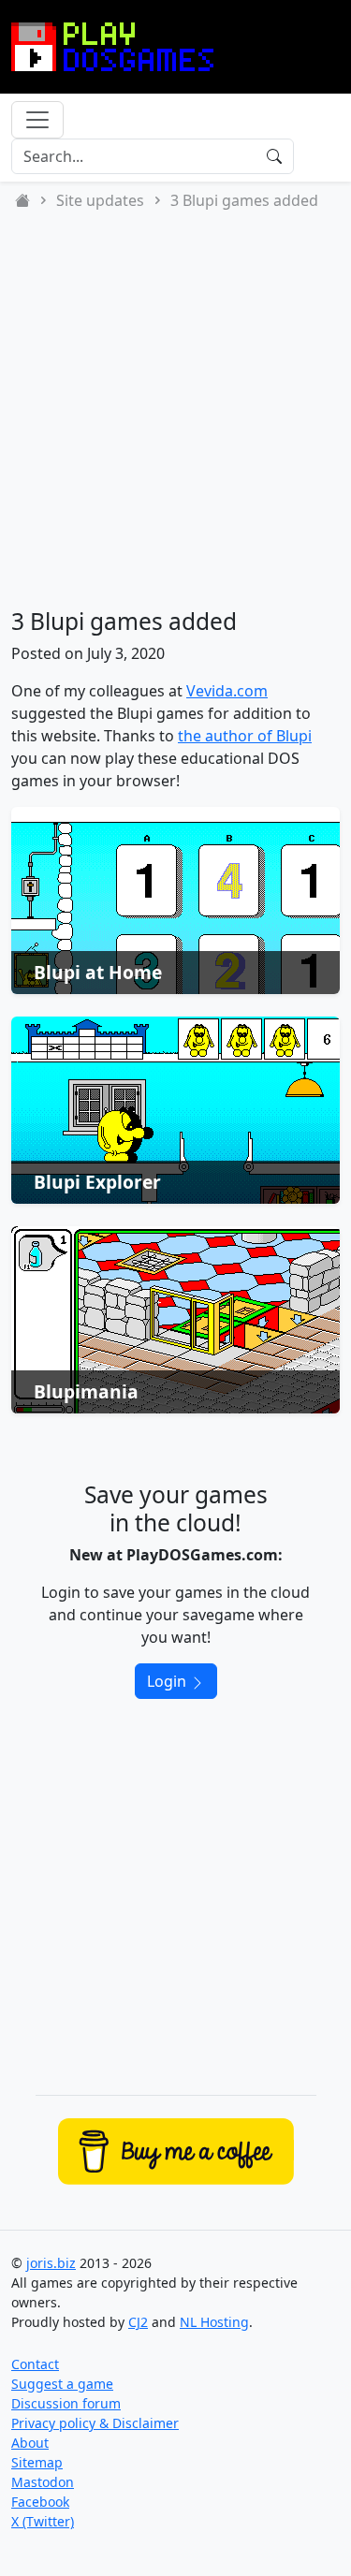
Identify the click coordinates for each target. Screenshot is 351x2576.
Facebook (40, 2502)
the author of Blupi (245, 736)
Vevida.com (227, 691)
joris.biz (51, 2263)
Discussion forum (66, 2403)
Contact (35, 2364)
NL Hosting (214, 2322)
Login (168, 1681)
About (30, 2443)
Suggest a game (62, 2384)
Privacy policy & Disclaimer (95, 2423)
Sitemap (37, 2462)
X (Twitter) (43, 2521)
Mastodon (43, 2482)
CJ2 (138, 2322)
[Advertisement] (175, 410)
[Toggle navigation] (37, 120)
